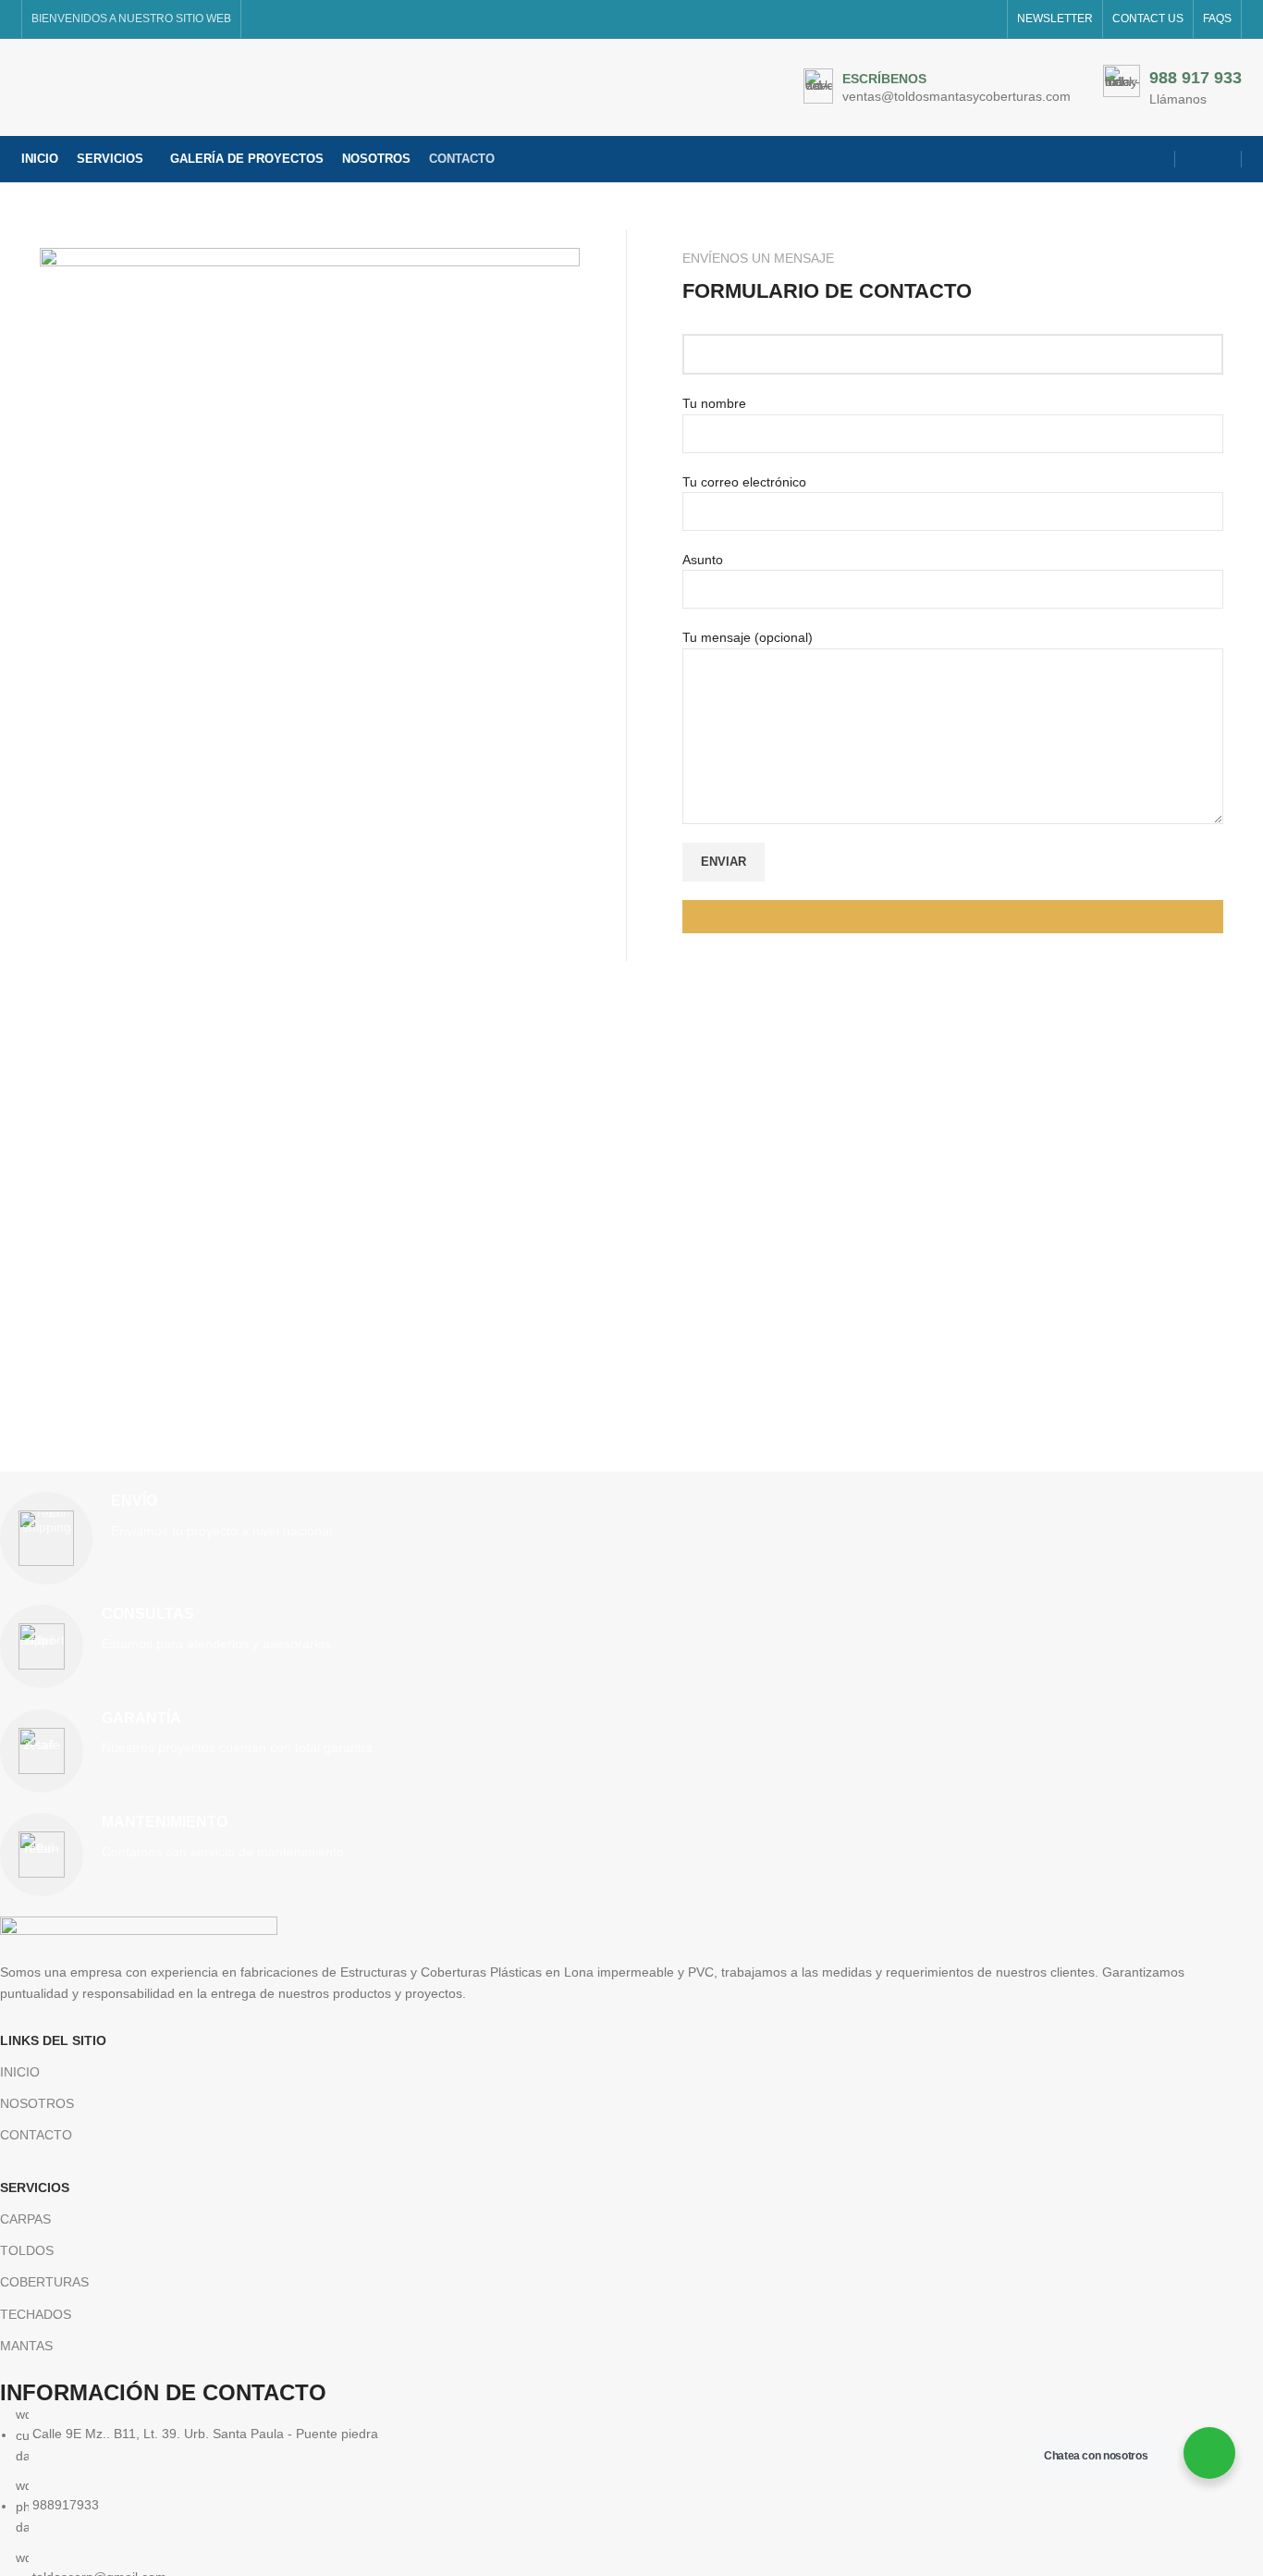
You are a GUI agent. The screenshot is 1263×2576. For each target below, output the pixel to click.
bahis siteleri (308, 990)
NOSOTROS (37, 2103)
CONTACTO (36, 2135)
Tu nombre (714, 403)
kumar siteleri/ (539, 990)
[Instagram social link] (1220, 159)
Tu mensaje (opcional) (748, 637)
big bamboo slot (918, 990)
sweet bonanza (224, 990)
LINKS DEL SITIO (53, 2040)
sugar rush (739, 990)
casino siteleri (388, 990)
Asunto (703, 560)
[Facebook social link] (1196, 159)
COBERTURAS (44, 2282)
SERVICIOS (35, 2188)
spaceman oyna (821, 990)
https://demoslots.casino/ (103, 990)
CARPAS (25, 2219)
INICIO (20, 2072)
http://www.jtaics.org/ (644, 990)
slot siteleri (463, 990)
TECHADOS (36, 2314)
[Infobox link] (937, 88)
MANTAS (26, 2346)
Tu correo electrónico (744, 482)
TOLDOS (27, 2250)
